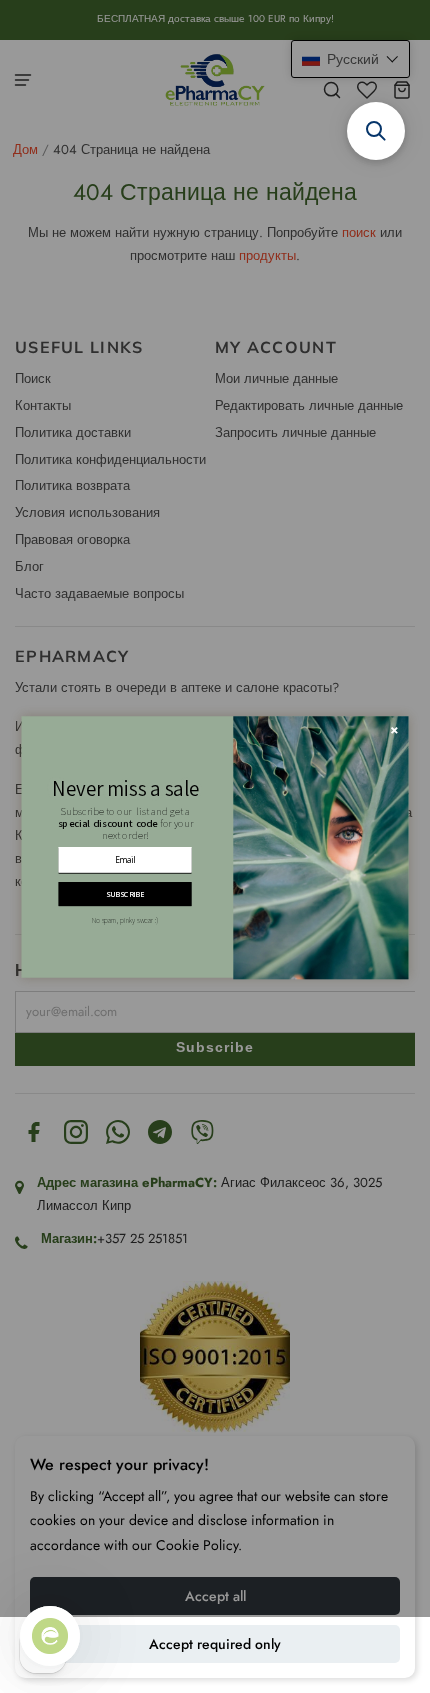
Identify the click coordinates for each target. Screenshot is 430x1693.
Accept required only (215, 1644)
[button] (376, 131)
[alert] (214, 846)
